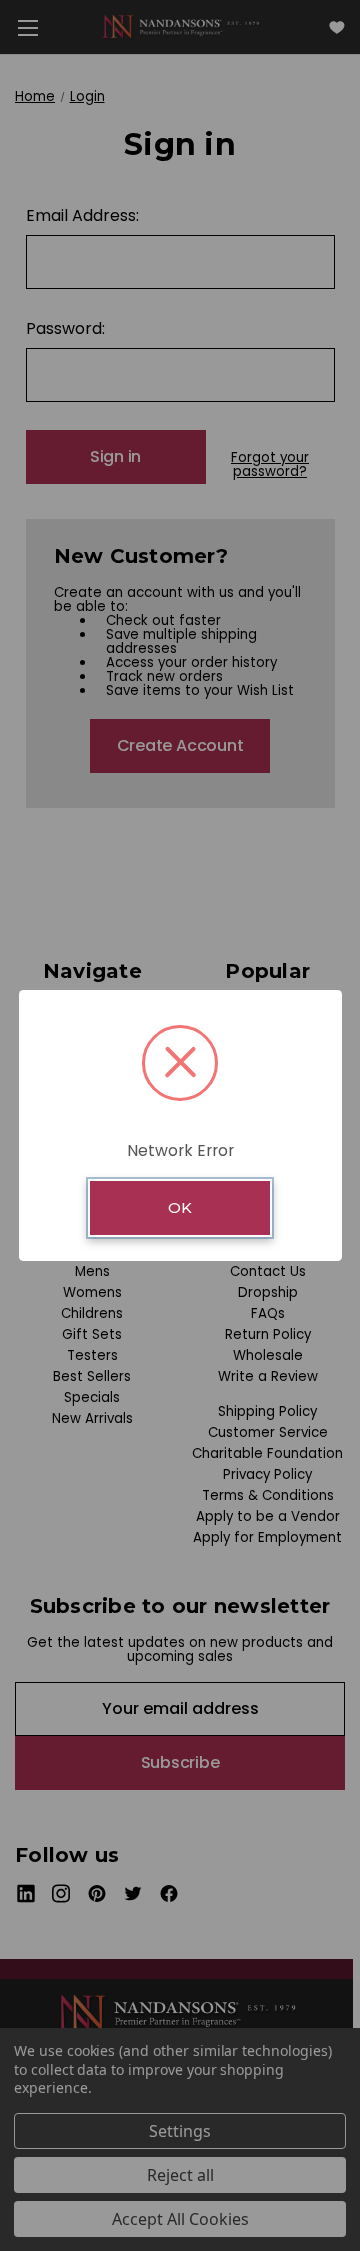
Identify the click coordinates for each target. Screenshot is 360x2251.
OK (180, 1208)
